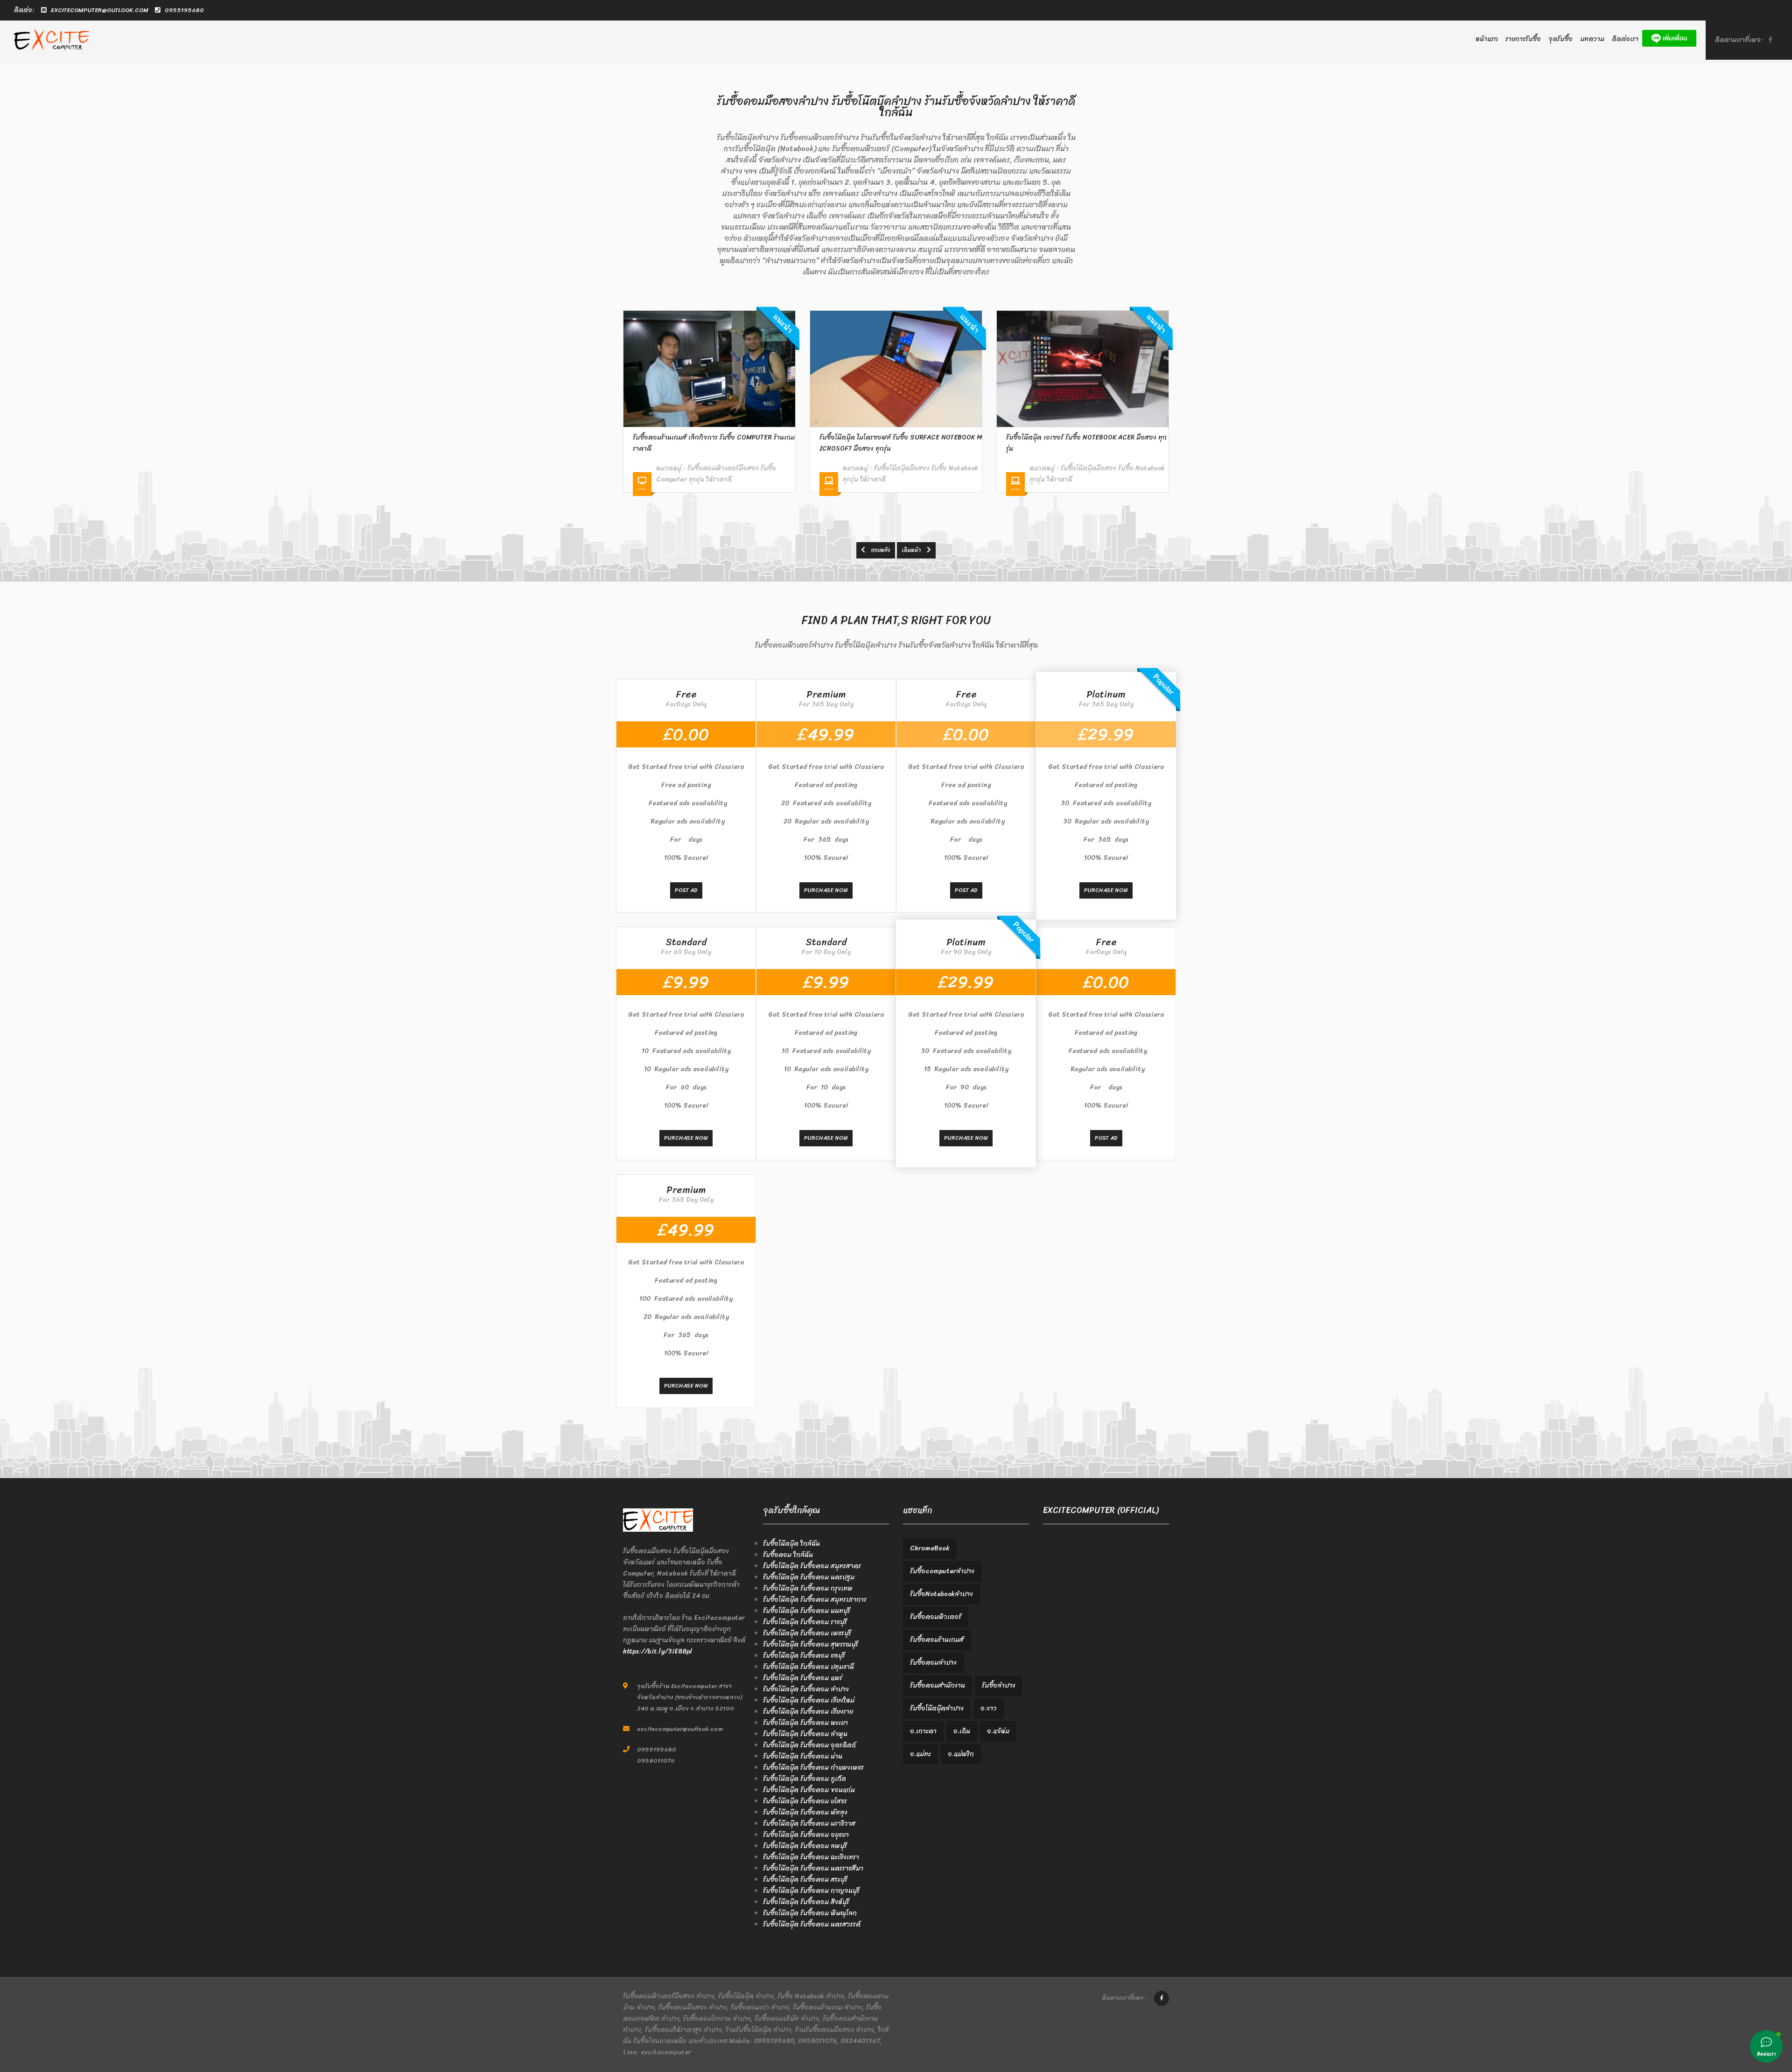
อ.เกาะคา (923, 1731)
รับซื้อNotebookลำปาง (941, 1594)
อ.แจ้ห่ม (998, 1731)
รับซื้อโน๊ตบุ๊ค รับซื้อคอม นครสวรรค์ (812, 1924)
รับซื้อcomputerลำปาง (942, 1571)
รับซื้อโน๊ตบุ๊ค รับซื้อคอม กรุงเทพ (808, 1588)
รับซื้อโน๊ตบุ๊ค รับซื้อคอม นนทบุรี (807, 1611)
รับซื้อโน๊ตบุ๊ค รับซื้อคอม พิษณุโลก (810, 1913)
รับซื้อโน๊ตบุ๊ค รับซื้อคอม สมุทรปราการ (815, 1600)
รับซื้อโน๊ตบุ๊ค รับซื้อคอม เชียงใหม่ (809, 1700)
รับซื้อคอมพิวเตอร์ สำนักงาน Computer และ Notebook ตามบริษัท (1087, 443)
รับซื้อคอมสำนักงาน (938, 1685)
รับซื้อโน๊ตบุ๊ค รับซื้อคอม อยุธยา (806, 1835)
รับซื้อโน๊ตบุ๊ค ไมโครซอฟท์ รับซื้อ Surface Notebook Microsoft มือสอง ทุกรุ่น (714, 443)
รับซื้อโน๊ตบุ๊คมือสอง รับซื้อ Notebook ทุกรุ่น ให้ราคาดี (724, 474)
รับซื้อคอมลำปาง (933, 1663)
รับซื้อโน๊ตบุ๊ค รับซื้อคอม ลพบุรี (805, 1846)
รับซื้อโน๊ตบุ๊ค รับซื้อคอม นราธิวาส (809, 1824)
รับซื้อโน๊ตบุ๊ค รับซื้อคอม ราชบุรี (805, 1622)
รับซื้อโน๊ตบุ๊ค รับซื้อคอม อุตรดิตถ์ (809, 1745)
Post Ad (686, 890)
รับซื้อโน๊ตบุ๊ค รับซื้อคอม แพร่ (803, 1678)
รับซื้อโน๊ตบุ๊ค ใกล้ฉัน (791, 1544)
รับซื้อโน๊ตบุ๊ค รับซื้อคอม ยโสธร (805, 1801)
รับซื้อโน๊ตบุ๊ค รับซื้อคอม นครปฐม (809, 1577)
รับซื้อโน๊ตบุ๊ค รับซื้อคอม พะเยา (805, 1723)
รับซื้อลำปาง (999, 1685)
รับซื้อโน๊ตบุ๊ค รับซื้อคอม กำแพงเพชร (813, 1768)
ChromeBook (930, 1548)
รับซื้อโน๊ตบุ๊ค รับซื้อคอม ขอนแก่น (809, 1790)
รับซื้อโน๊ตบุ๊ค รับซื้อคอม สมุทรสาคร (812, 1566)
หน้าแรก (1487, 39)
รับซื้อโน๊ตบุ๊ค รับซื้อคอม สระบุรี (805, 1880)
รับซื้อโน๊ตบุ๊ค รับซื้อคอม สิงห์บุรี (806, 1902)
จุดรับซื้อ (1561, 39)
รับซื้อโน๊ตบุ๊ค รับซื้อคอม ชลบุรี (804, 1656)
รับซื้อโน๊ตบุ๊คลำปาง (937, 1708)
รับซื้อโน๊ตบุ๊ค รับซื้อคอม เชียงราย (808, 1712)
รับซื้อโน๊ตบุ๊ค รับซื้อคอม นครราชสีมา (813, 1868)
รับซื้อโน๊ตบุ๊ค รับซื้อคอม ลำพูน (805, 1734)
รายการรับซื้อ (1523, 39)
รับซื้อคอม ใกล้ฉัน (788, 1555)
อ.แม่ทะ (920, 1754)
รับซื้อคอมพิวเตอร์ (936, 1617)
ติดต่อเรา (1625, 39)
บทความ (1592, 39)
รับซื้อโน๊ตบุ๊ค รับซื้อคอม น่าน (803, 1756)
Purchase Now (826, 890)
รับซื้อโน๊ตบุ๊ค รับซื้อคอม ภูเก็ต (805, 1779)
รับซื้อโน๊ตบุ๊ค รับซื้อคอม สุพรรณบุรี (811, 1644)
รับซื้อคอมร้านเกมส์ (937, 1640)
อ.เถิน (962, 1731)
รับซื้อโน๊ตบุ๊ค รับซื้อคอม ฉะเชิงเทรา (811, 1857)
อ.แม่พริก (961, 1754)
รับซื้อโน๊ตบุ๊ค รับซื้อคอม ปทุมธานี (808, 1667)
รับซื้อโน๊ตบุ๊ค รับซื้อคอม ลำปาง (806, 1689)
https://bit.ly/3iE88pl (658, 1651)
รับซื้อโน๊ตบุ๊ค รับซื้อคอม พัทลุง (805, 1812)
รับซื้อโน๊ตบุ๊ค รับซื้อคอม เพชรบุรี (807, 1633)
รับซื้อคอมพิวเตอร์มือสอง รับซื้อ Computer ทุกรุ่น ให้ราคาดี (1089, 474)
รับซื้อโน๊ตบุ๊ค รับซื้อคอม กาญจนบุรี (811, 1891)
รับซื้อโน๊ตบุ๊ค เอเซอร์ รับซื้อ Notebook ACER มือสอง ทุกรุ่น (900, 443)
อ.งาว (989, 1708)
